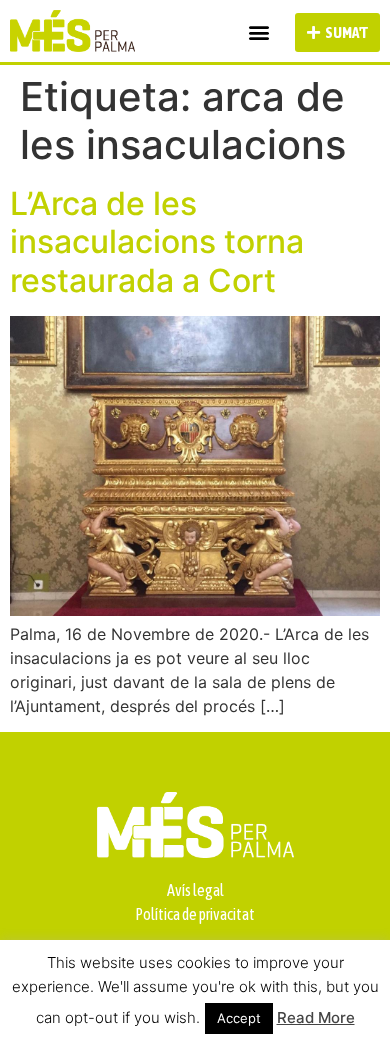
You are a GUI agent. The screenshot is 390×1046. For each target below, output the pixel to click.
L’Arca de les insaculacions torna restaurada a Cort (157, 242)
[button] (258, 32)
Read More (316, 1017)
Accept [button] (239, 1018)
